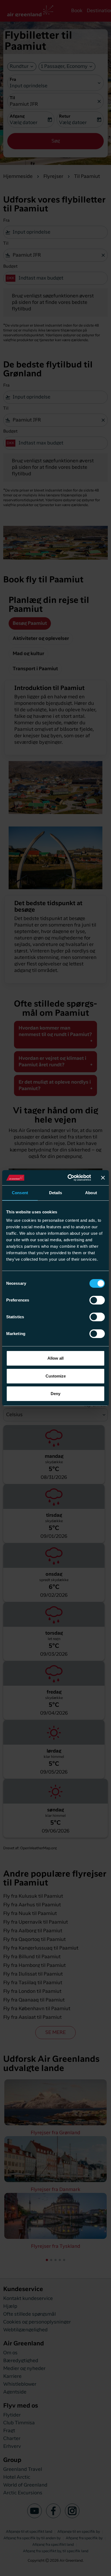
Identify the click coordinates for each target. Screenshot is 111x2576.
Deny (55, 1394)
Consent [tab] (20, 1193)
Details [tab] (56, 1193)
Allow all (55, 1358)
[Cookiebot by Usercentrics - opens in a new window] (69, 1178)
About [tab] (91, 1193)
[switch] (97, 1300)
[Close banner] (103, 1178)
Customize (56, 1376)
